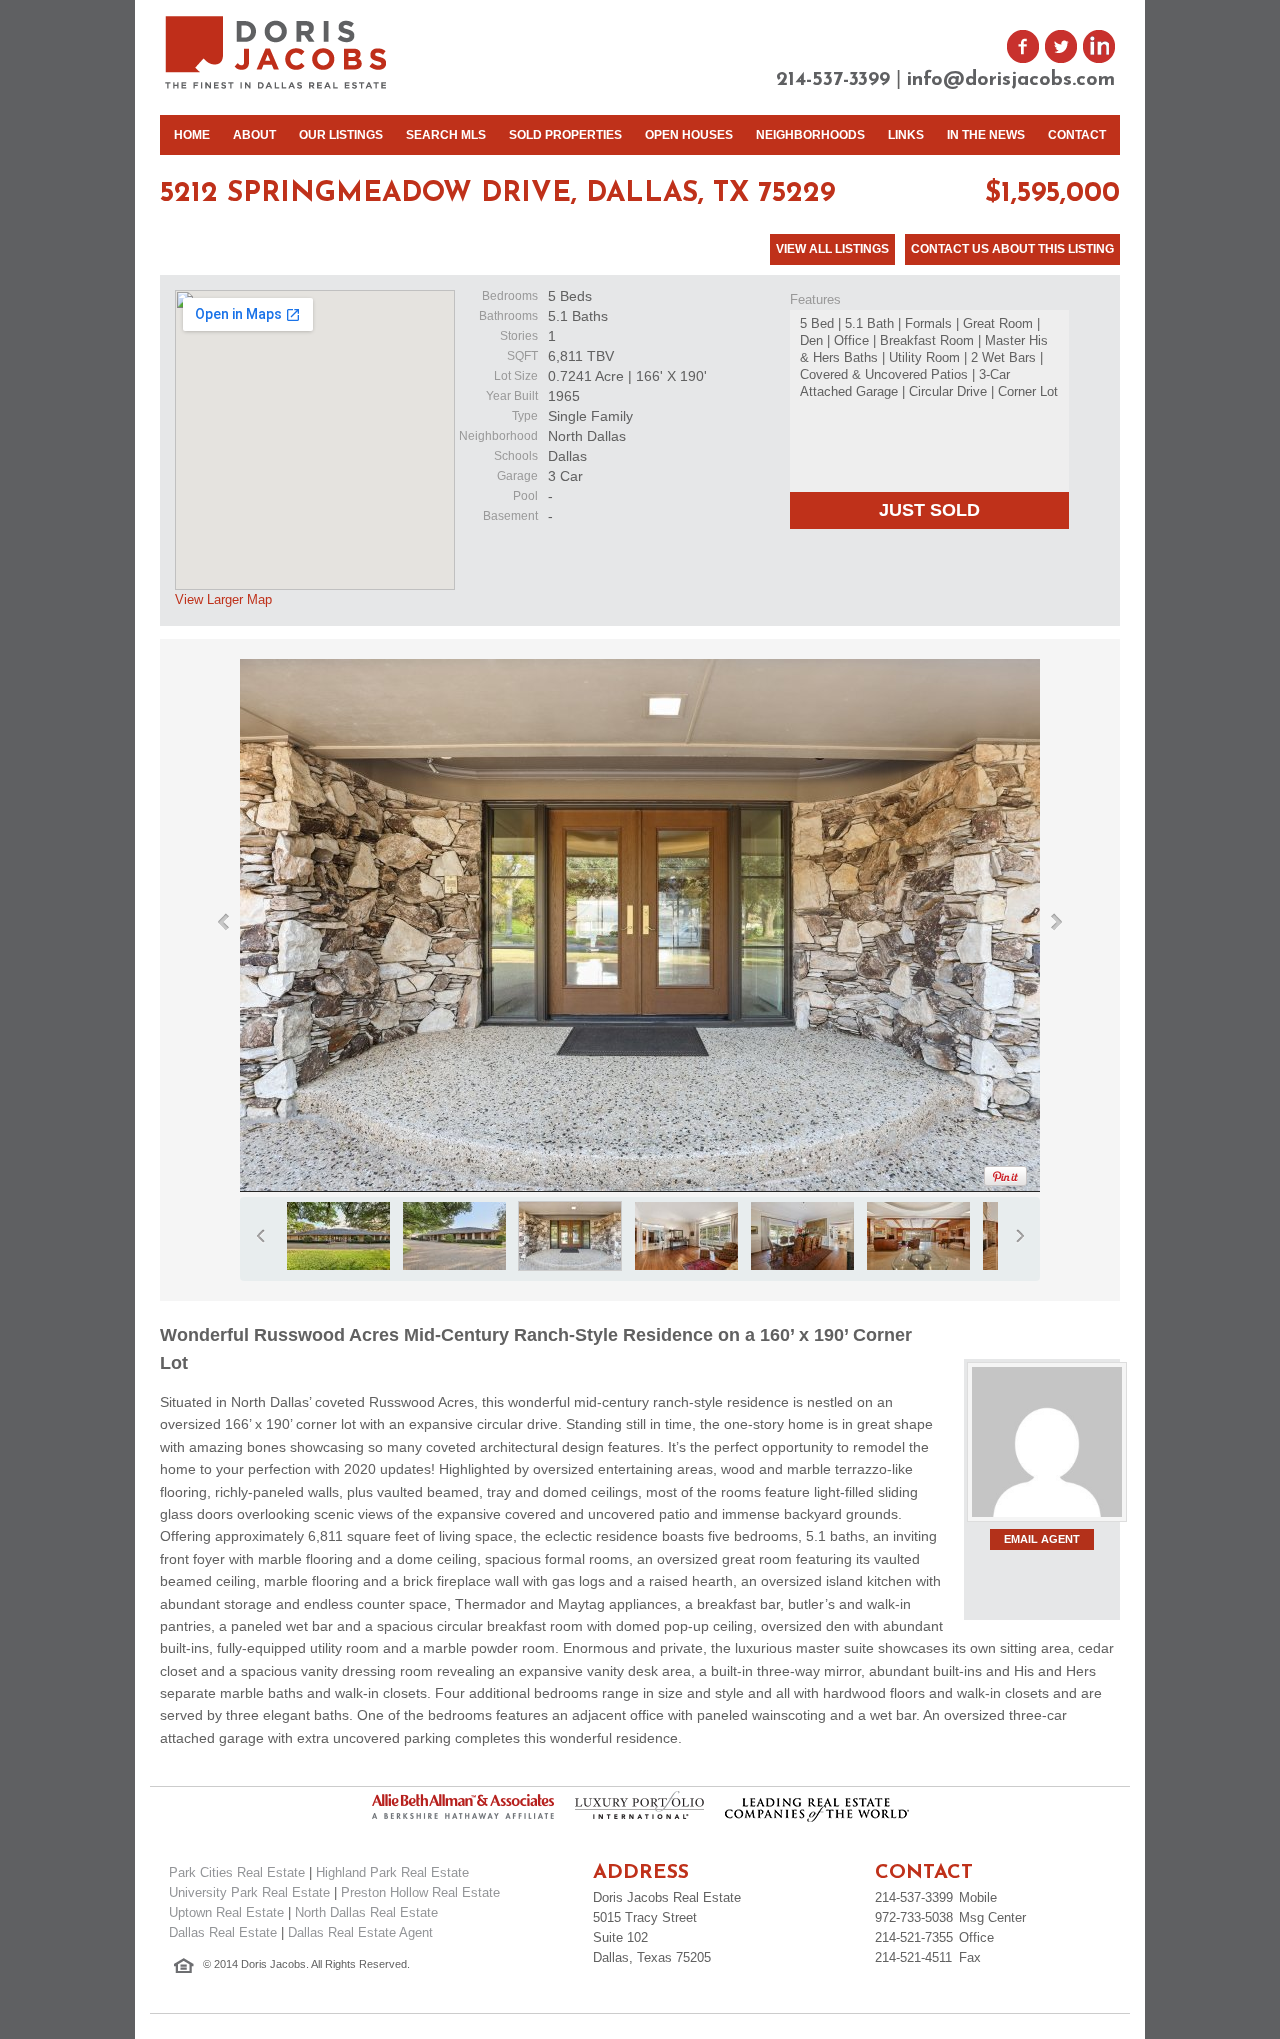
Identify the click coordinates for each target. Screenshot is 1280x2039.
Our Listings (341, 135)
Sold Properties (565, 135)
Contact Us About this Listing (1012, 249)
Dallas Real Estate (223, 1932)
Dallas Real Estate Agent (360, 1932)
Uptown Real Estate (226, 1912)
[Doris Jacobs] (277, 86)
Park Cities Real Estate (237, 1872)
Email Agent (1042, 1539)
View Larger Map (223, 599)
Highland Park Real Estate (392, 1872)
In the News (986, 135)
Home (192, 135)
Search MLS (446, 135)
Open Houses (689, 135)
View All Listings (832, 249)
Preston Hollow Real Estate (420, 1892)
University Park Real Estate (249, 1892)
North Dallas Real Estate (366, 1912)
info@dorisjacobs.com (1011, 80)
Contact (1077, 135)
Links (906, 135)
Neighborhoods (810, 135)
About (254, 135)
